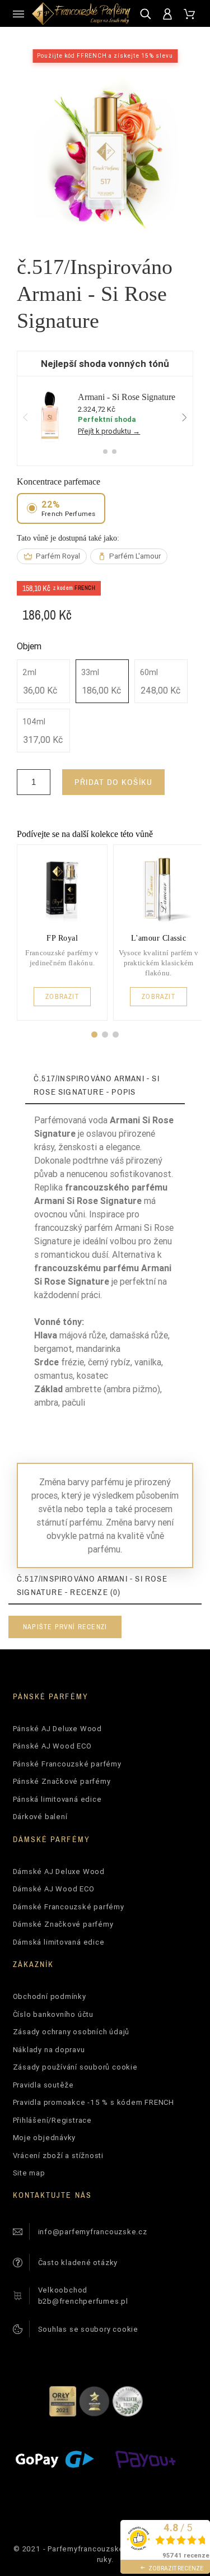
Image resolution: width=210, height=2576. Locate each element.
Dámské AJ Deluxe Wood (59, 1871)
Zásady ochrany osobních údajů (71, 2032)
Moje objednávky (45, 2138)
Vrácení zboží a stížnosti (59, 2156)
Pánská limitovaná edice (57, 1799)
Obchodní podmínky (50, 1996)
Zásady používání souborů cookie (75, 2067)
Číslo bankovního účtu (53, 2014)
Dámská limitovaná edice (59, 1942)
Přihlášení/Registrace (52, 2120)
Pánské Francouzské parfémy (67, 1764)
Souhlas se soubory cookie (88, 2329)
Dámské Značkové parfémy (63, 1924)
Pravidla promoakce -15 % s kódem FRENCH (94, 2102)
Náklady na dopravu (49, 2050)
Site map (29, 2173)
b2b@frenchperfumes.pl (83, 2301)
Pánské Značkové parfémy (62, 1781)
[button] (94, 1034)
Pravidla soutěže (43, 2085)
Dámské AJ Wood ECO (54, 1889)
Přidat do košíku (113, 782)
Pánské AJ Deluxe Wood (57, 1729)
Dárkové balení (40, 1817)
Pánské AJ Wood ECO (52, 1746)
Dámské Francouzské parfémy (69, 1907)
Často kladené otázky (78, 2263)
